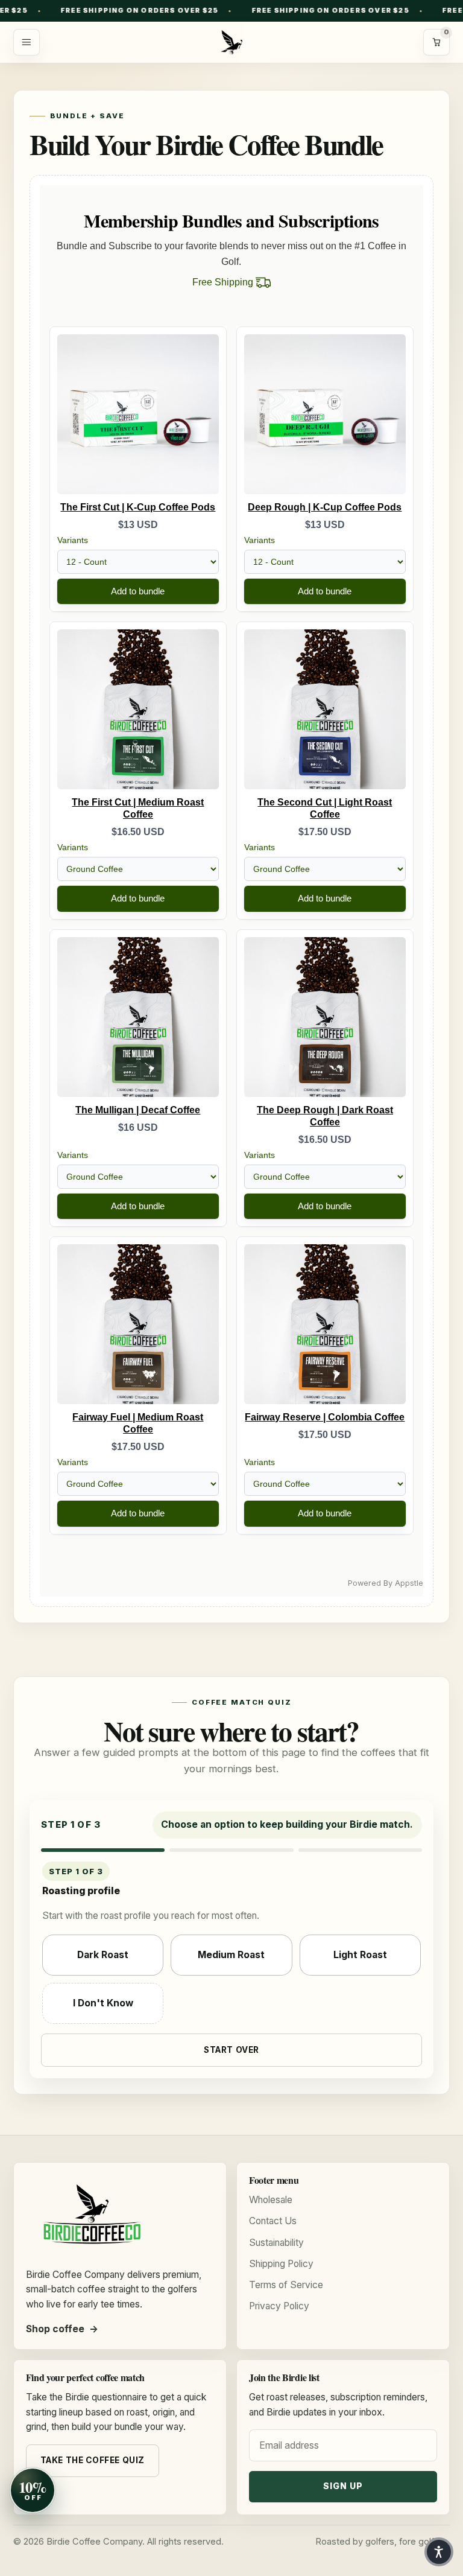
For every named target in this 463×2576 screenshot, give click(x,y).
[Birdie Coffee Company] (231, 42)
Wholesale (271, 2200)
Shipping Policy (281, 2264)
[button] (439, 2552)
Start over (231, 2050)
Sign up (343, 2486)
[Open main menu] (27, 42)
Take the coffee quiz (93, 2460)
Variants (73, 540)
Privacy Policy (279, 2306)
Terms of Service (286, 2285)
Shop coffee (55, 2329)
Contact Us (273, 2221)
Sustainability (276, 2243)
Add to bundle (138, 591)
